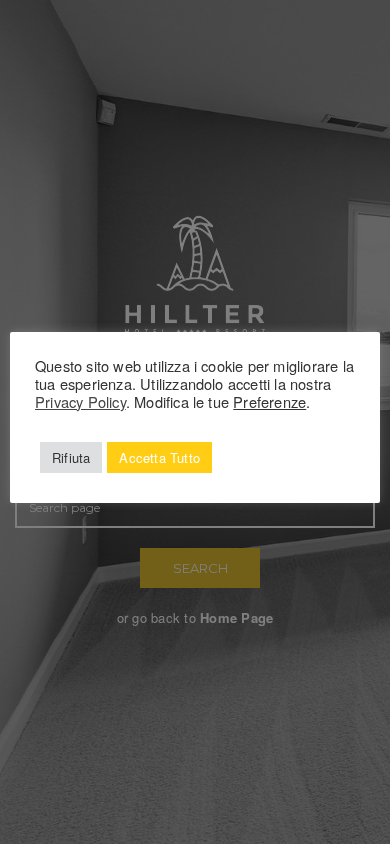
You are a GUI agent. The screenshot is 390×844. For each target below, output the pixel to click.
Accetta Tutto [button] (159, 457)
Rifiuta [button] (71, 457)
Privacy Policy (80, 401)
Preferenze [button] (269, 401)
